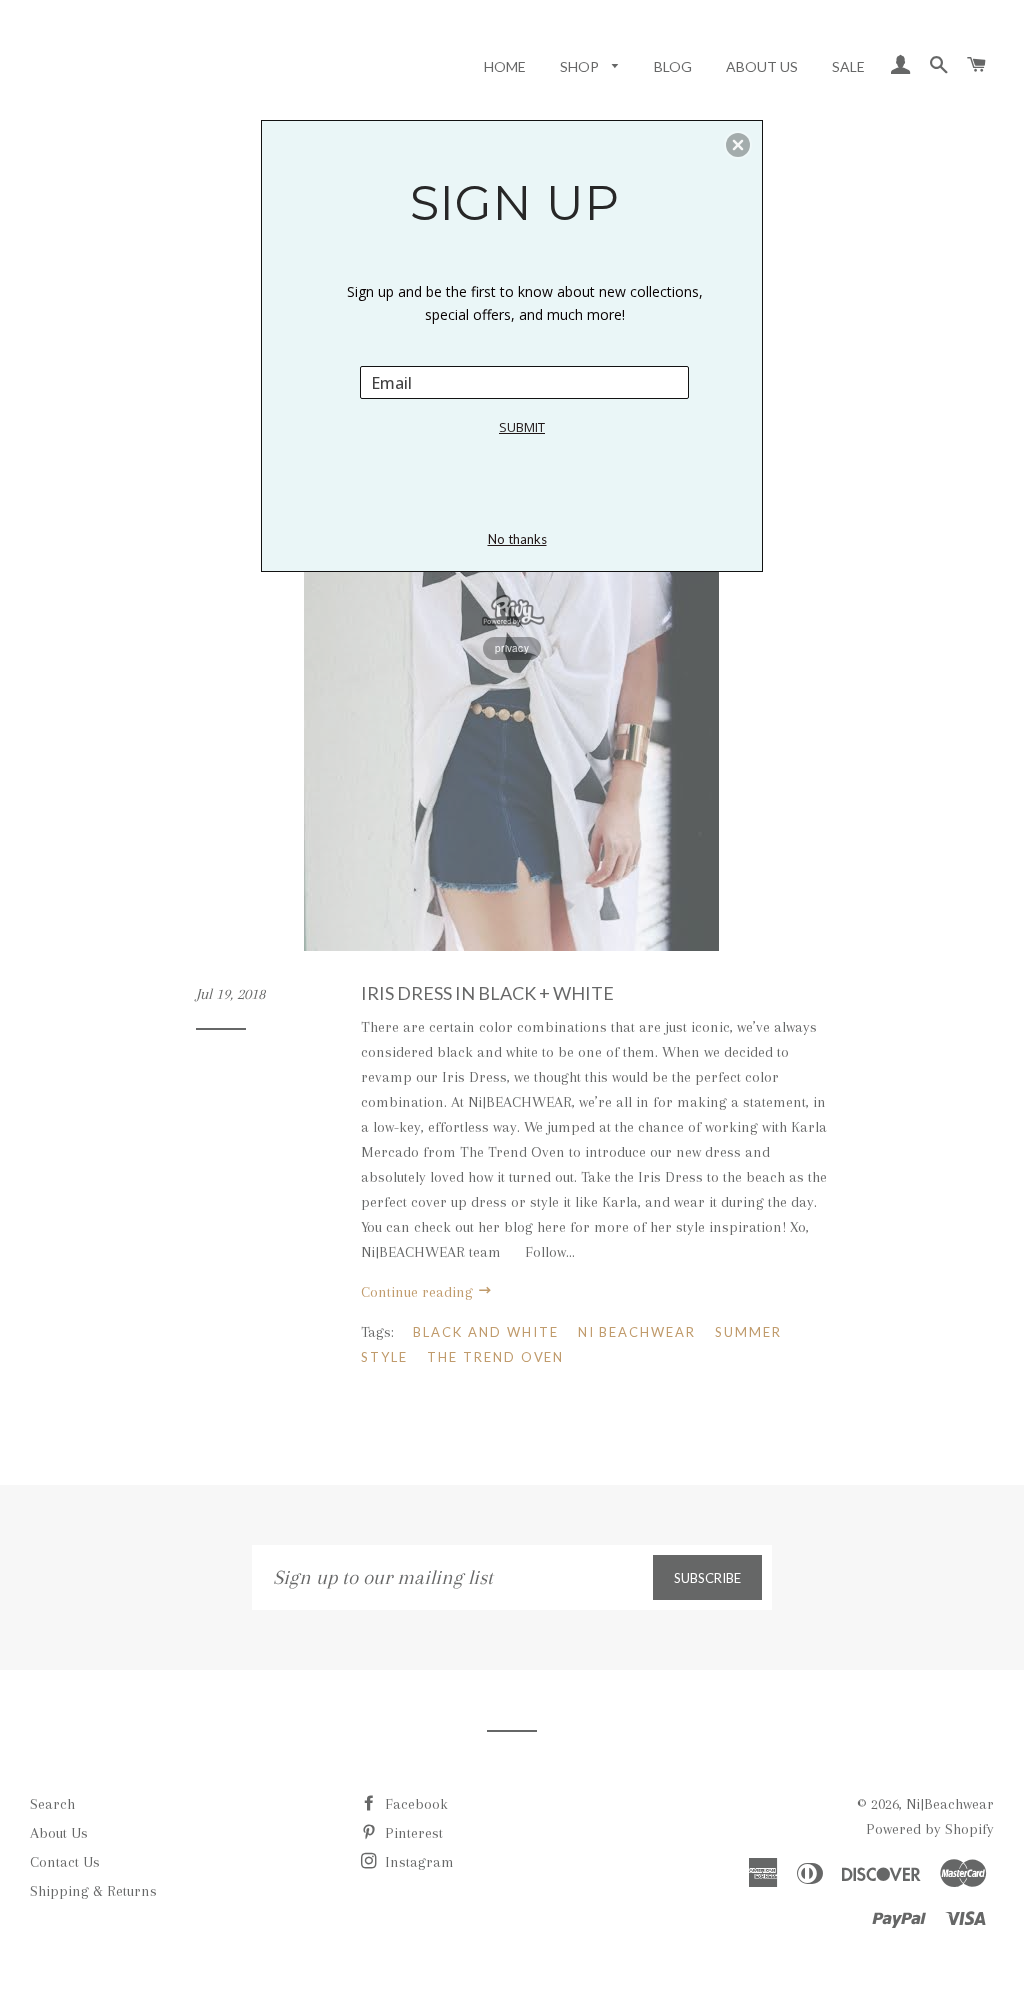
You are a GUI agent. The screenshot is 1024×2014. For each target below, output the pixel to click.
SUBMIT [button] (522, 427)
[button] (738, 145)
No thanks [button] (517, 539)
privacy (512, 648)
